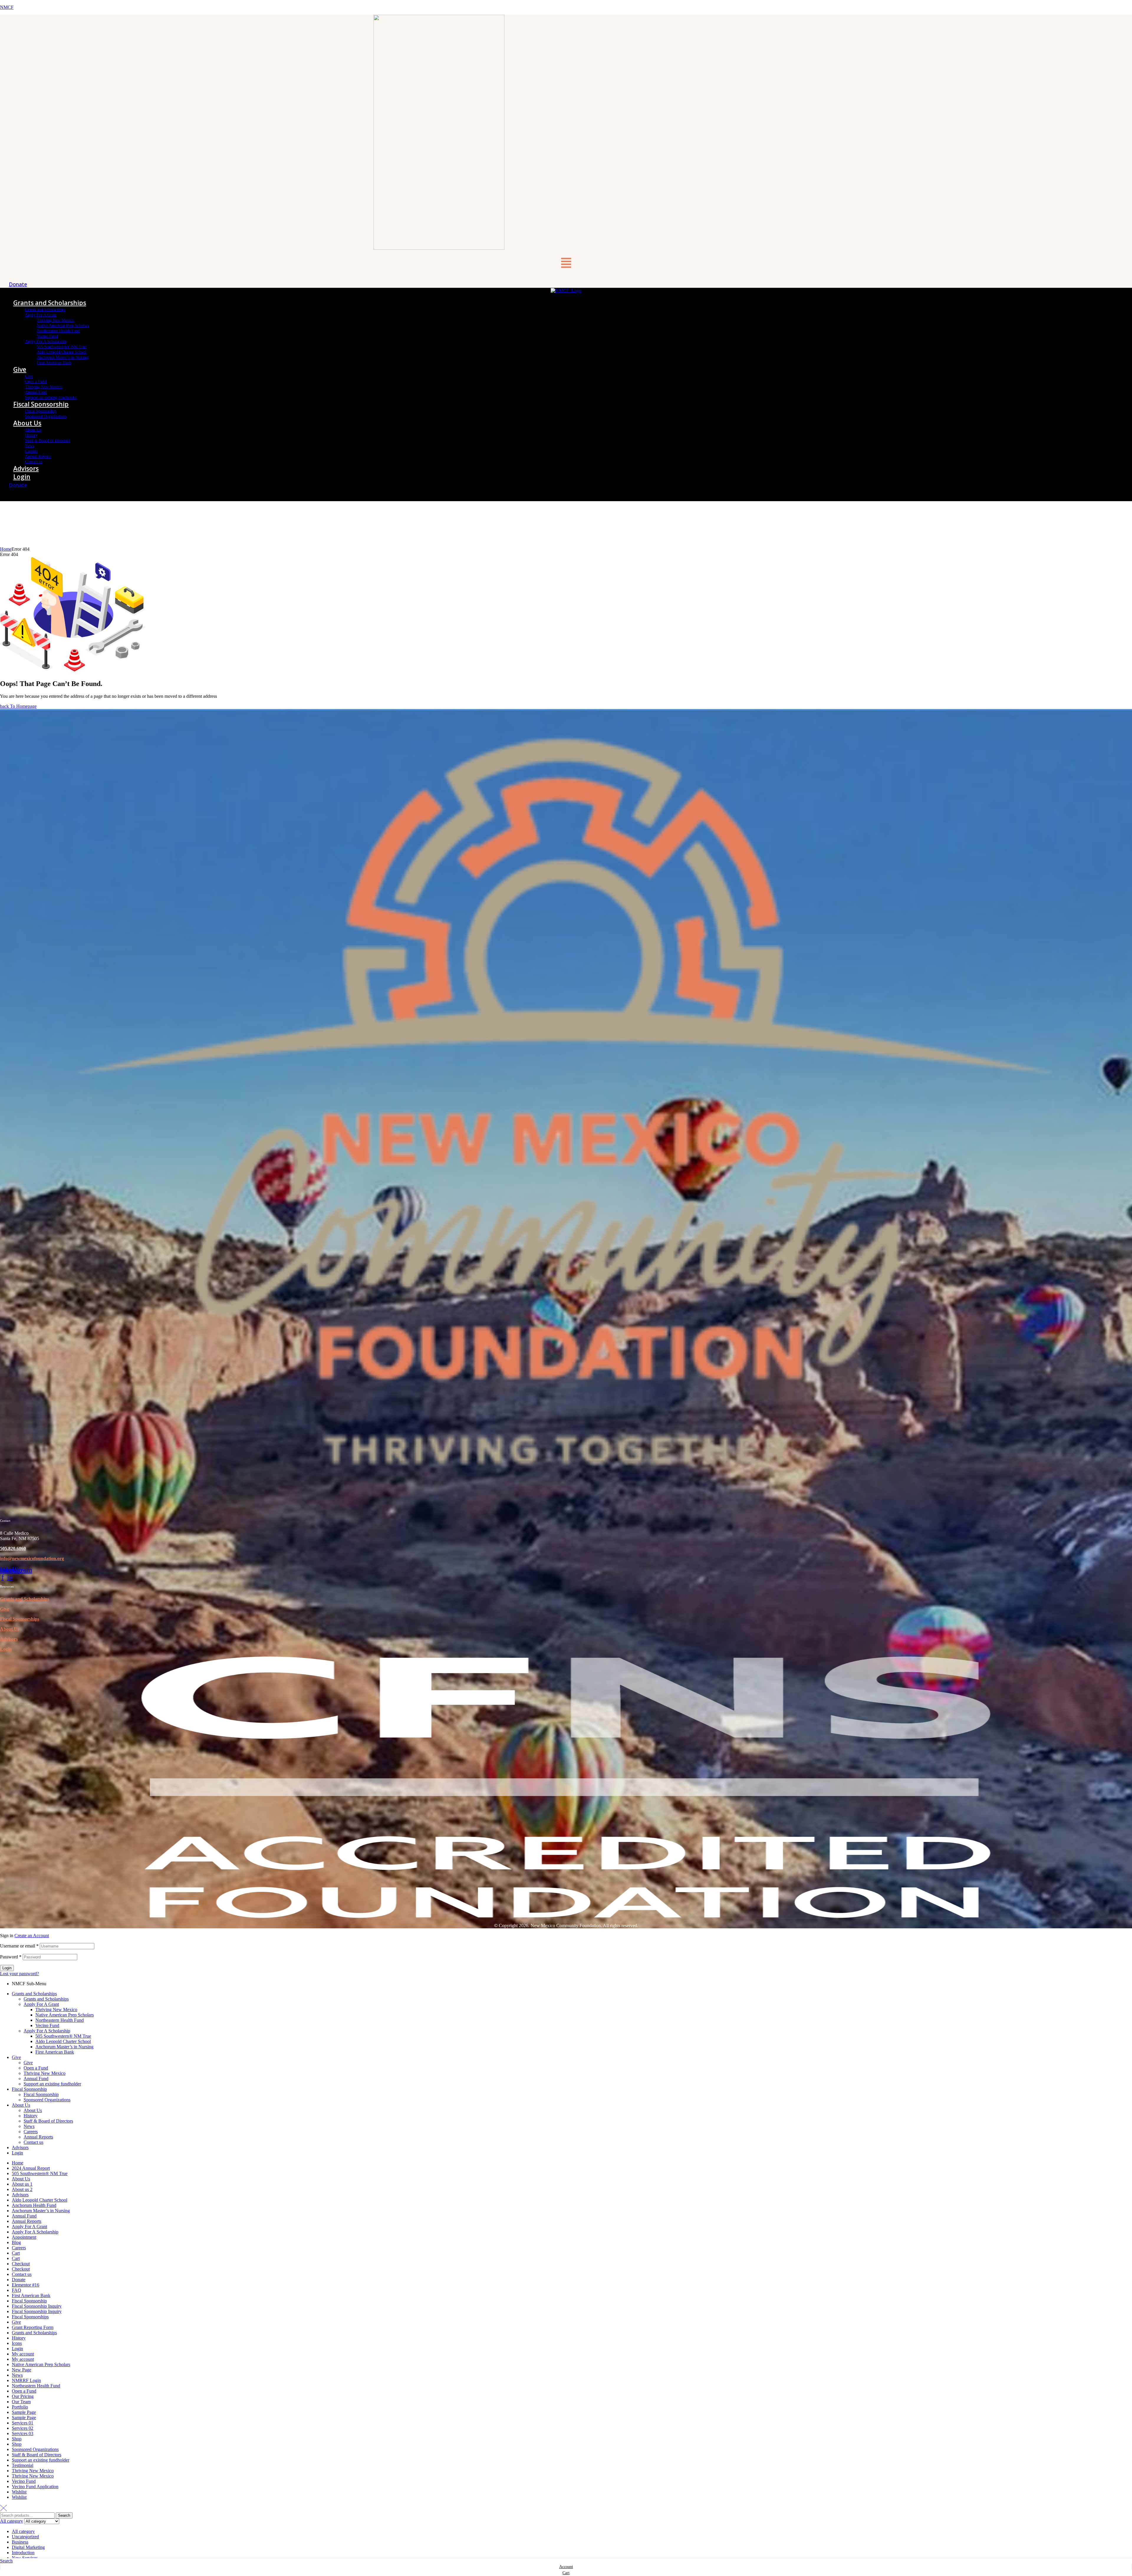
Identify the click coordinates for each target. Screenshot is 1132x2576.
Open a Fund (36, 2068)
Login (6, 1649)
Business (20, 2542)
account (566, 2567)
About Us (10, 1629)
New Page (22, 2370)
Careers (31, 2132)
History (31, 2116)
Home (6, 549)
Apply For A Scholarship (47, 2031)
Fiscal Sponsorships (30, 2317)
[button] (566, 264)
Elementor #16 (25, 2285)
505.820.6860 (13, 1548)
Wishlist (19, 2492)
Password (11, 1957)
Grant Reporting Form (33, 2327)
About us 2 (22, 2189)
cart (566, 2573)
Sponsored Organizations (47, 2100)
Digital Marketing (28, 2547)
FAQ (17, 2290)
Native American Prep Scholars (65, 2015)
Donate (19, 2280)
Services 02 (23, 2428)
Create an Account (32, 1936)
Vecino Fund (47, 2025)
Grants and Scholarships (25, 1599)
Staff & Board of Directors (48, 2121)
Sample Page (24, 2412)
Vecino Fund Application (35, 2487)
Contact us (33, 2142)
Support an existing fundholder (52, 2084)
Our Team (21, 2402)
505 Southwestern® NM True (63, 2036)
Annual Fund (36, 2079)
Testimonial (23, 2465)
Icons (17, 2343)
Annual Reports (38, 2137)
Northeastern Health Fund (60, 2020)
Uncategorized (25, 2537)
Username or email (19, 1946)
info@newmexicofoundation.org (32, 1558)
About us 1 (22, 2184)
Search (64, 2515)
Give (5, 1609)
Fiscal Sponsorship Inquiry (37, 2306)
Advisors (9, 1639)
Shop (17, 2439)
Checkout (21, 2264)
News (29, 2126)
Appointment (24, 2237)
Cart (16, 2253)
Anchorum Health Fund (34, 2205)
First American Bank (55, 2052)
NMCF (7, 7)
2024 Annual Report (31, 2168)
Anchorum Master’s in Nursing (64, 2047)
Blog (16, 2242)
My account (23, 2354)
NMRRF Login (26, 2380)
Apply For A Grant (41, 2004)
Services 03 (23, 2433)
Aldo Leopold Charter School (63, 2041)
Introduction (23, 2553)
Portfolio (20, 2407)
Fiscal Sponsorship (29, 2089)
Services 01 (23, 2423)
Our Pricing (23, 2396)
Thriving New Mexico (56, 2010)
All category (23, 2531)
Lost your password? (19, 1974)
